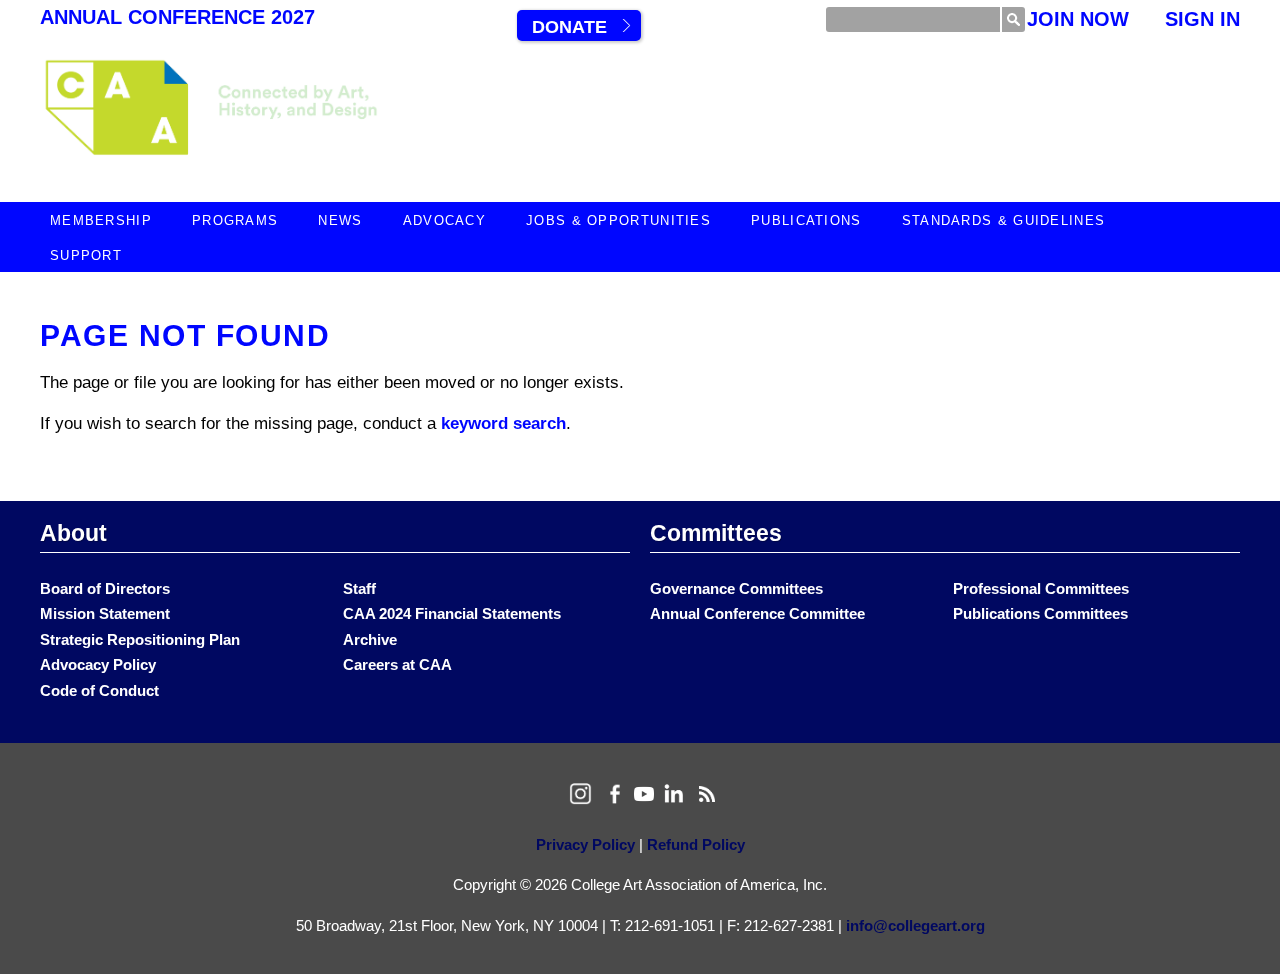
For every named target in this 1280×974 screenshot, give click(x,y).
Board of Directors (105, 588)
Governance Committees (736, 588)
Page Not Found (185, 335)
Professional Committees (1041, 588)
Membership (101, 220)
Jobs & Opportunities (618, 220)
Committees (716, 533)
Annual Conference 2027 (177, 17)
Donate (569, 27)
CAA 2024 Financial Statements (452, 613)
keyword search (503, 423)
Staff (359, 588)
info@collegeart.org (915, 925)
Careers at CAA (397, 664)
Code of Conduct (99, 690)
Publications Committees (1040, 613)
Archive (370, 639)
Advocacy (444, 220)
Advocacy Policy (98, 664)
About (73, 533)
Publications (806, 220)
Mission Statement (105, 613)
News (340, 220)
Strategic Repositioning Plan (140, 639)
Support (86, 255)
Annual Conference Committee (757, 613)
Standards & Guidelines (1004, 220)
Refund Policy (696, 844)
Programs (235, 220)
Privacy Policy (585, 844)
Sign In (1202, 19)
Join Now (1078, 19)
